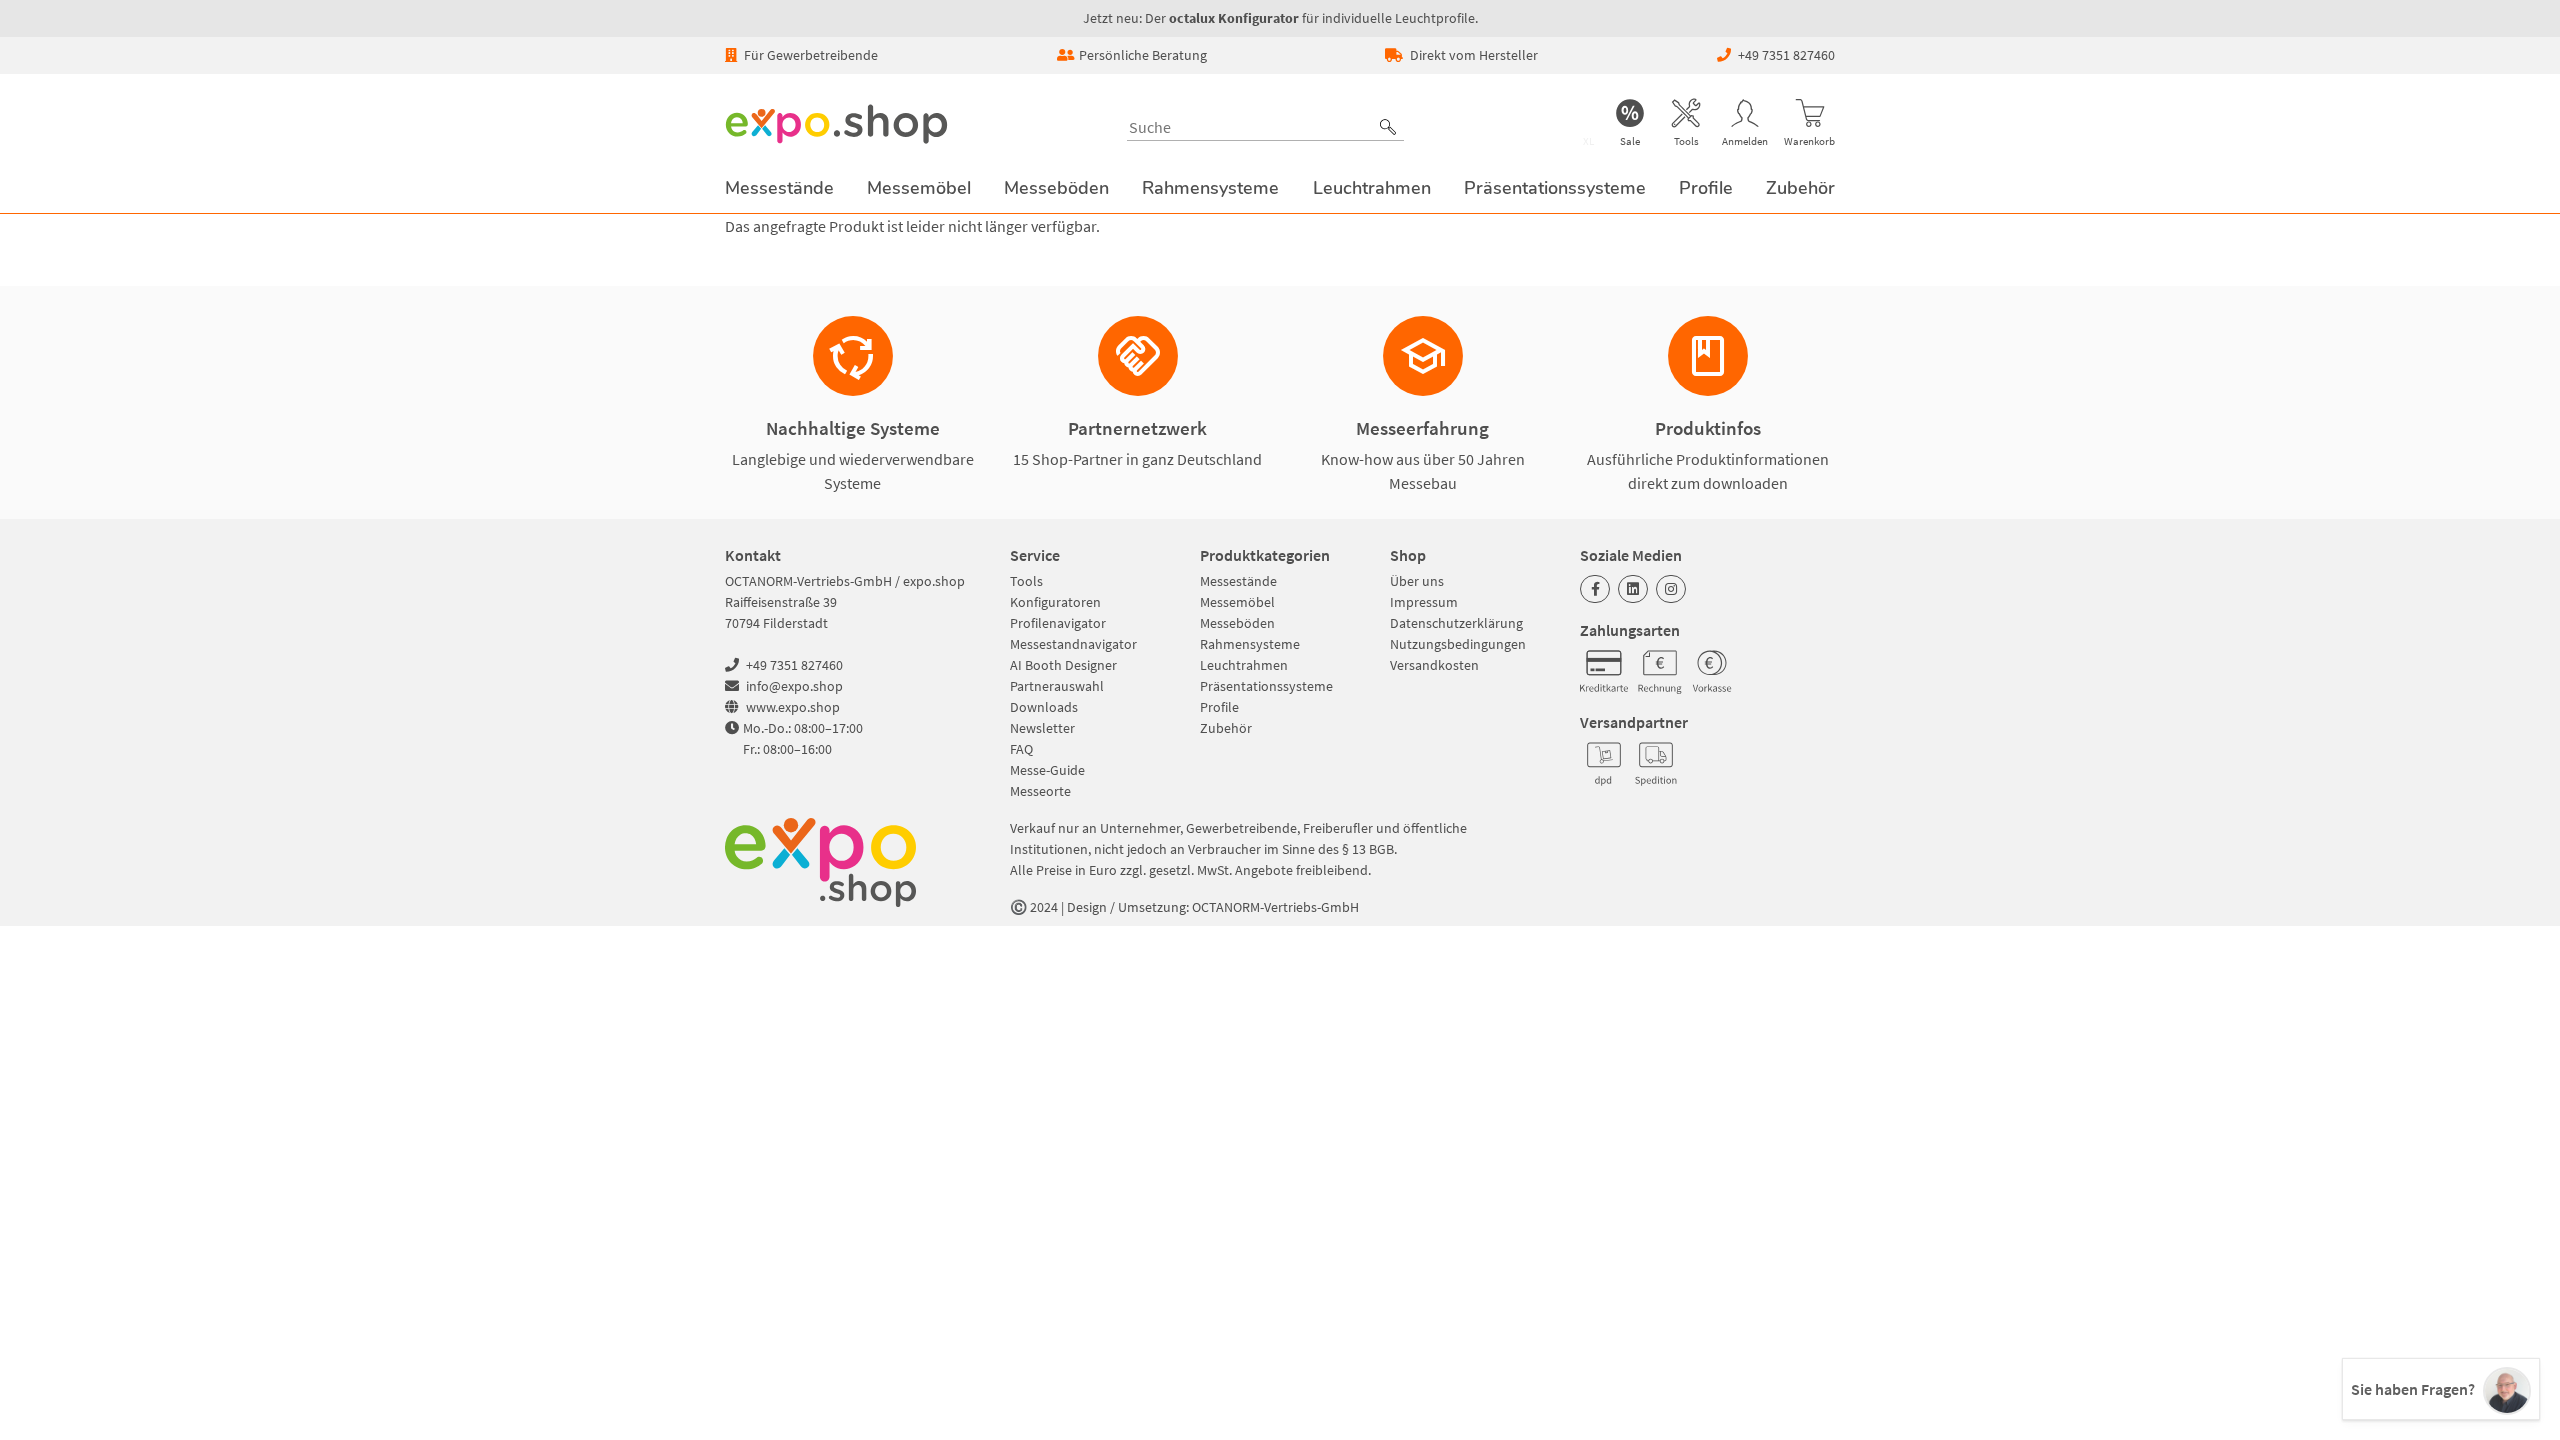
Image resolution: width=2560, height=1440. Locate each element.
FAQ (1021, 749)
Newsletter (1042, 728)
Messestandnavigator (1073, 644)
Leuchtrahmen (1244, 665)
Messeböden (1237, 623)
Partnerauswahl (1057, 686)
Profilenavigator (1058, 623)
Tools (1026, 581)
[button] (1388, 127)
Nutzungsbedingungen (1458, 644)
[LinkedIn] (1633, 589)
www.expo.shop (793, 707)
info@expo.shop (794, 686)
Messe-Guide (1047, 770)
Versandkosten (1434, 665)
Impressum (1424, 602)
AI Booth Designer (1063, 665)
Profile (1219, 707)
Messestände (1238, 581)
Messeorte (1040, 791)
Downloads (1044, 707)
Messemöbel (1237, 602)
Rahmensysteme (1250, 644)
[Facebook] (1595, 589)
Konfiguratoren (1055, 602)
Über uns (1417, 581)
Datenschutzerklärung (1456, 623)
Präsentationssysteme (1266, 686)
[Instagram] (1671, 589)
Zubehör (1226, 728)
